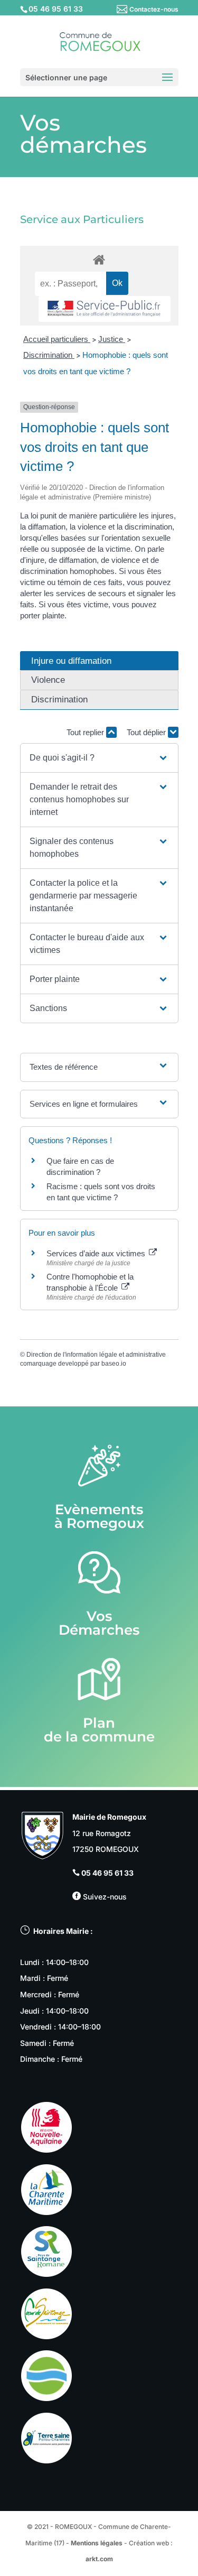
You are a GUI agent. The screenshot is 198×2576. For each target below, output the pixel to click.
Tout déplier (147, 732)
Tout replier (86, 732)
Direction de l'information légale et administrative (96, 1355)
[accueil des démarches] (99, 259)
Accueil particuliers (57, 339)
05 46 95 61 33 (107, 1873)
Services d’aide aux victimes (97, 1253)
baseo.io (114, 1364)
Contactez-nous (154, 9)
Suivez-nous (104, 1897)
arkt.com (99, 2559)
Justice (112, 339)
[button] (99, 758)
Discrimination (49, 355)
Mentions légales (97, 2543)
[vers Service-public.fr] (105, 309)
